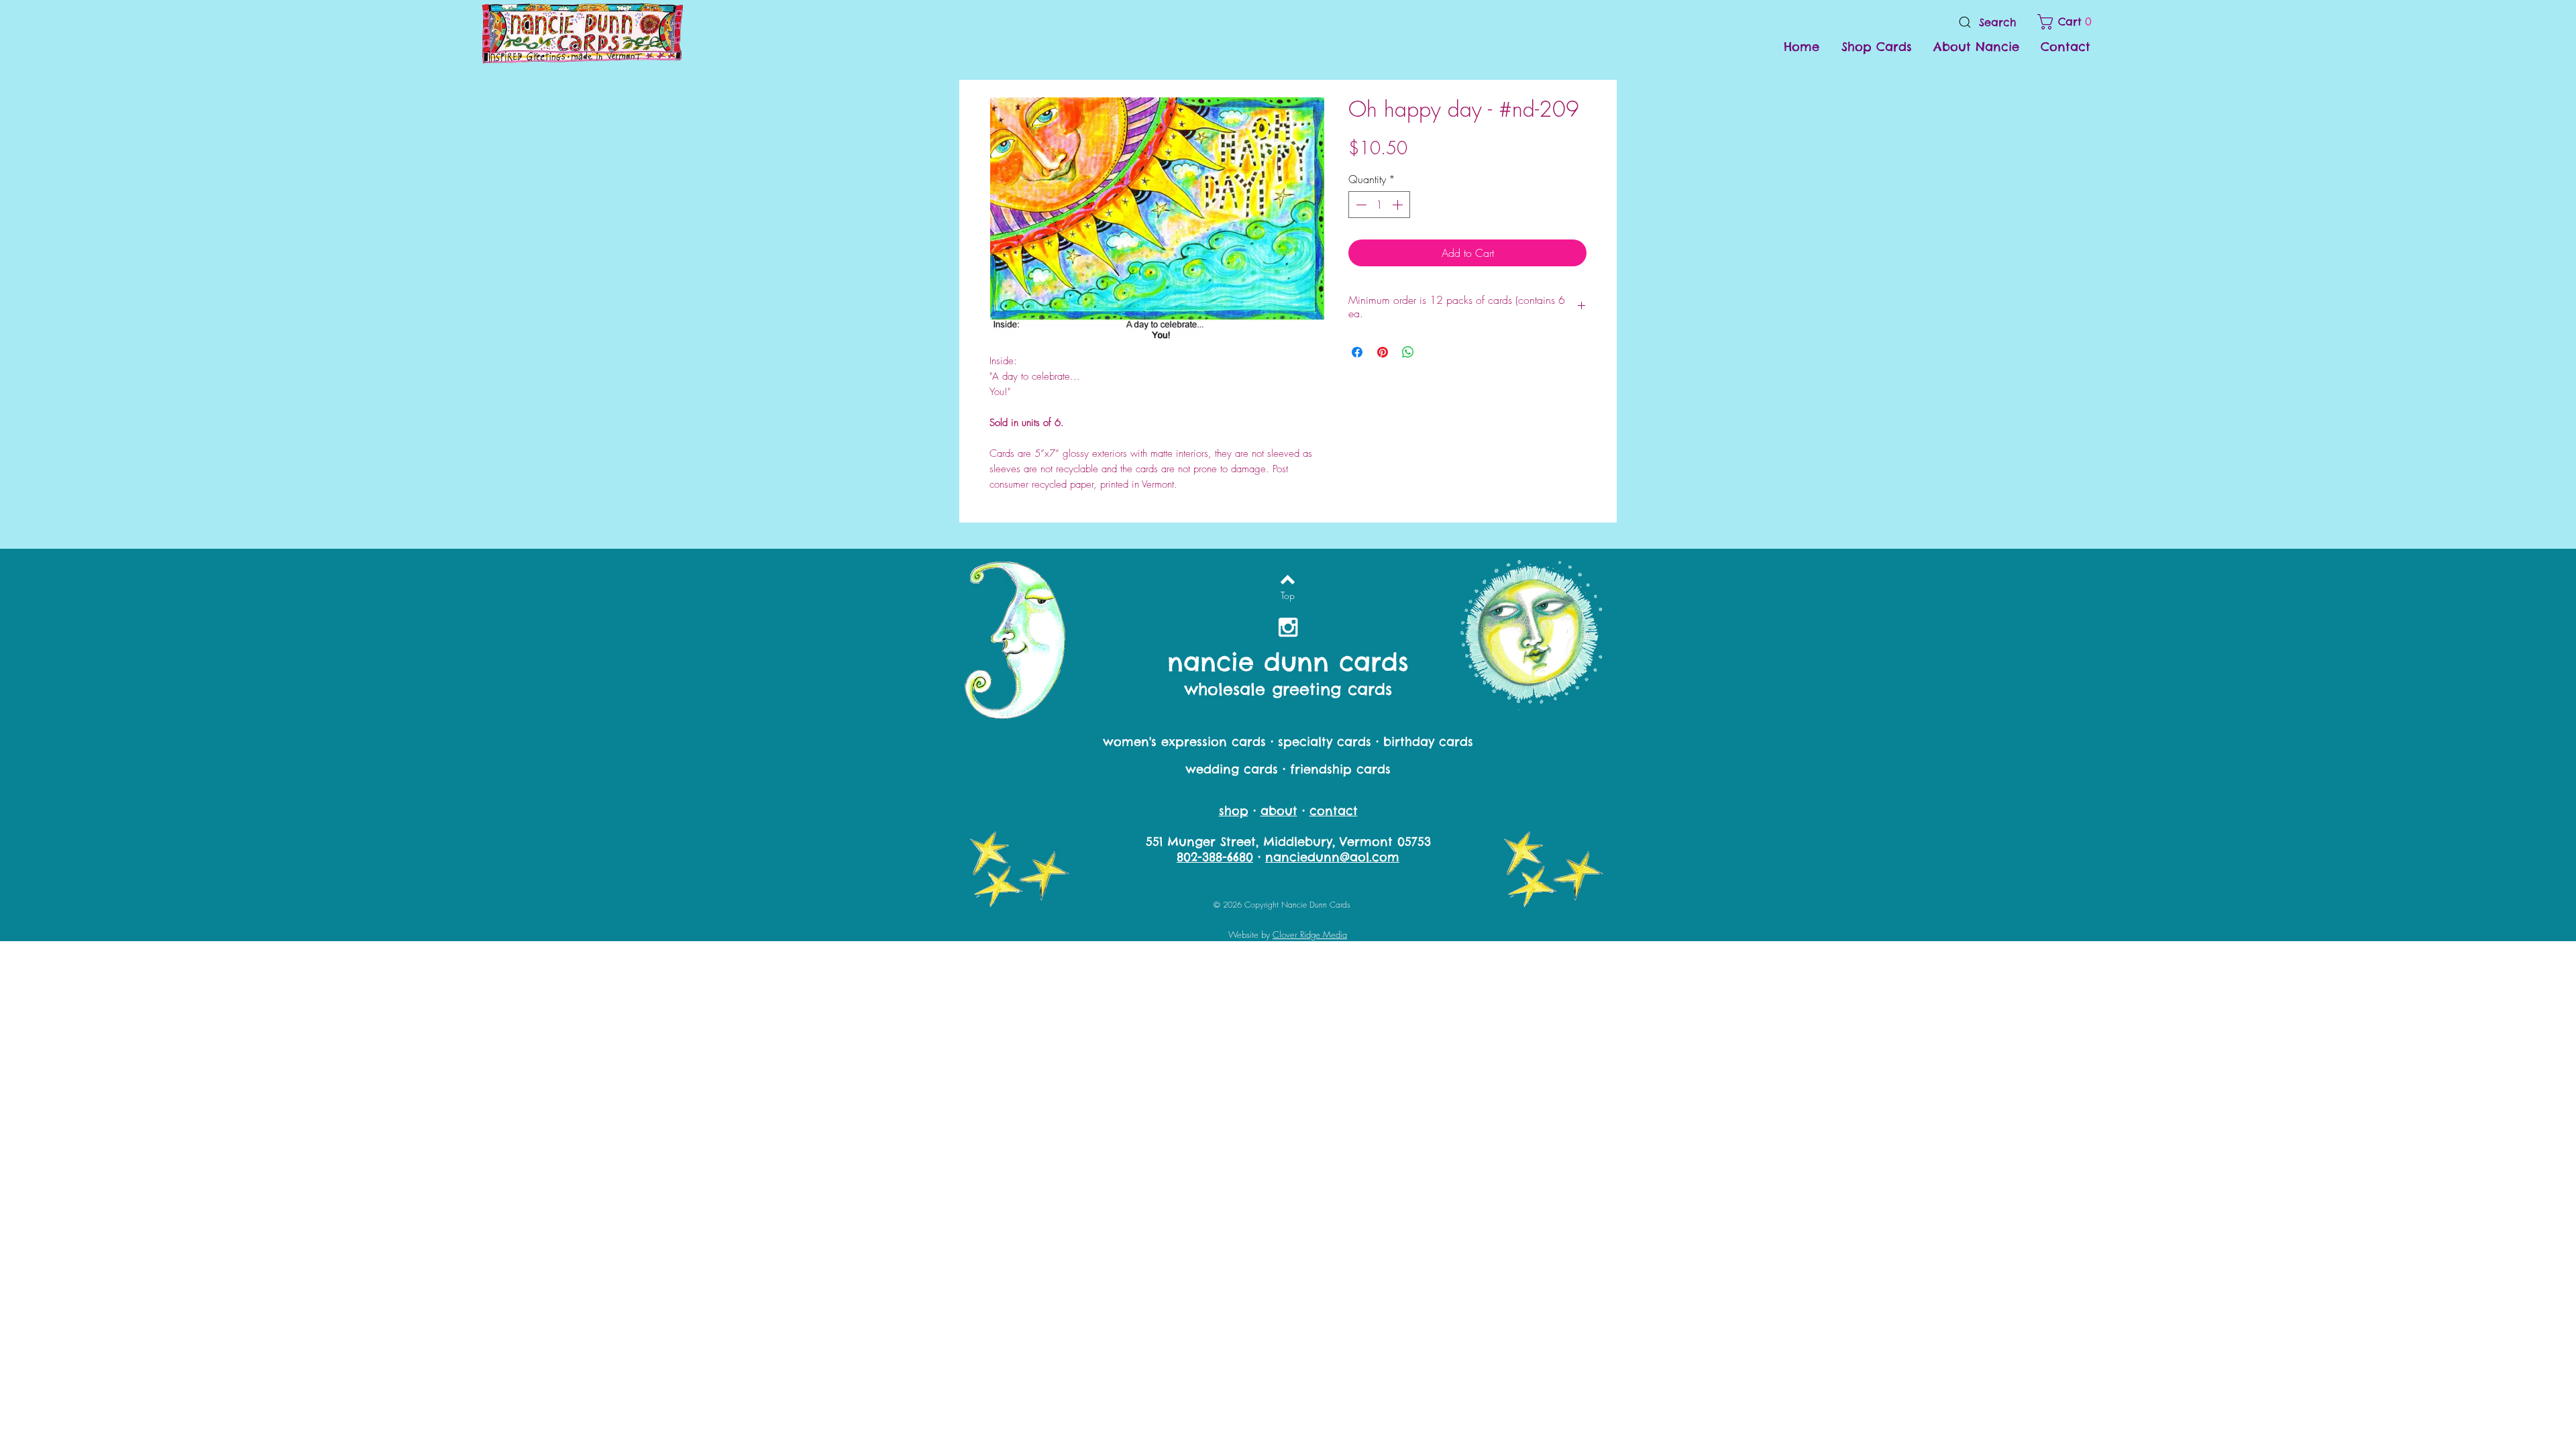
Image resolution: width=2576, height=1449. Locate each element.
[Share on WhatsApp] (1408, 352)
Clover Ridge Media (1310, 934)
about (1279, 811)
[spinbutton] (1379, 205)
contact (1334, 811)
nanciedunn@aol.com (1332, 857)
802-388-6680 (1215, 857)
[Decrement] (1360, 205)
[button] (2067, 22)
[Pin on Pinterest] (1383, 352)
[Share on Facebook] (1357, 352)
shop (1234, 811)
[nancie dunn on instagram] (1288, 627)
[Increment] (1399, 205)
